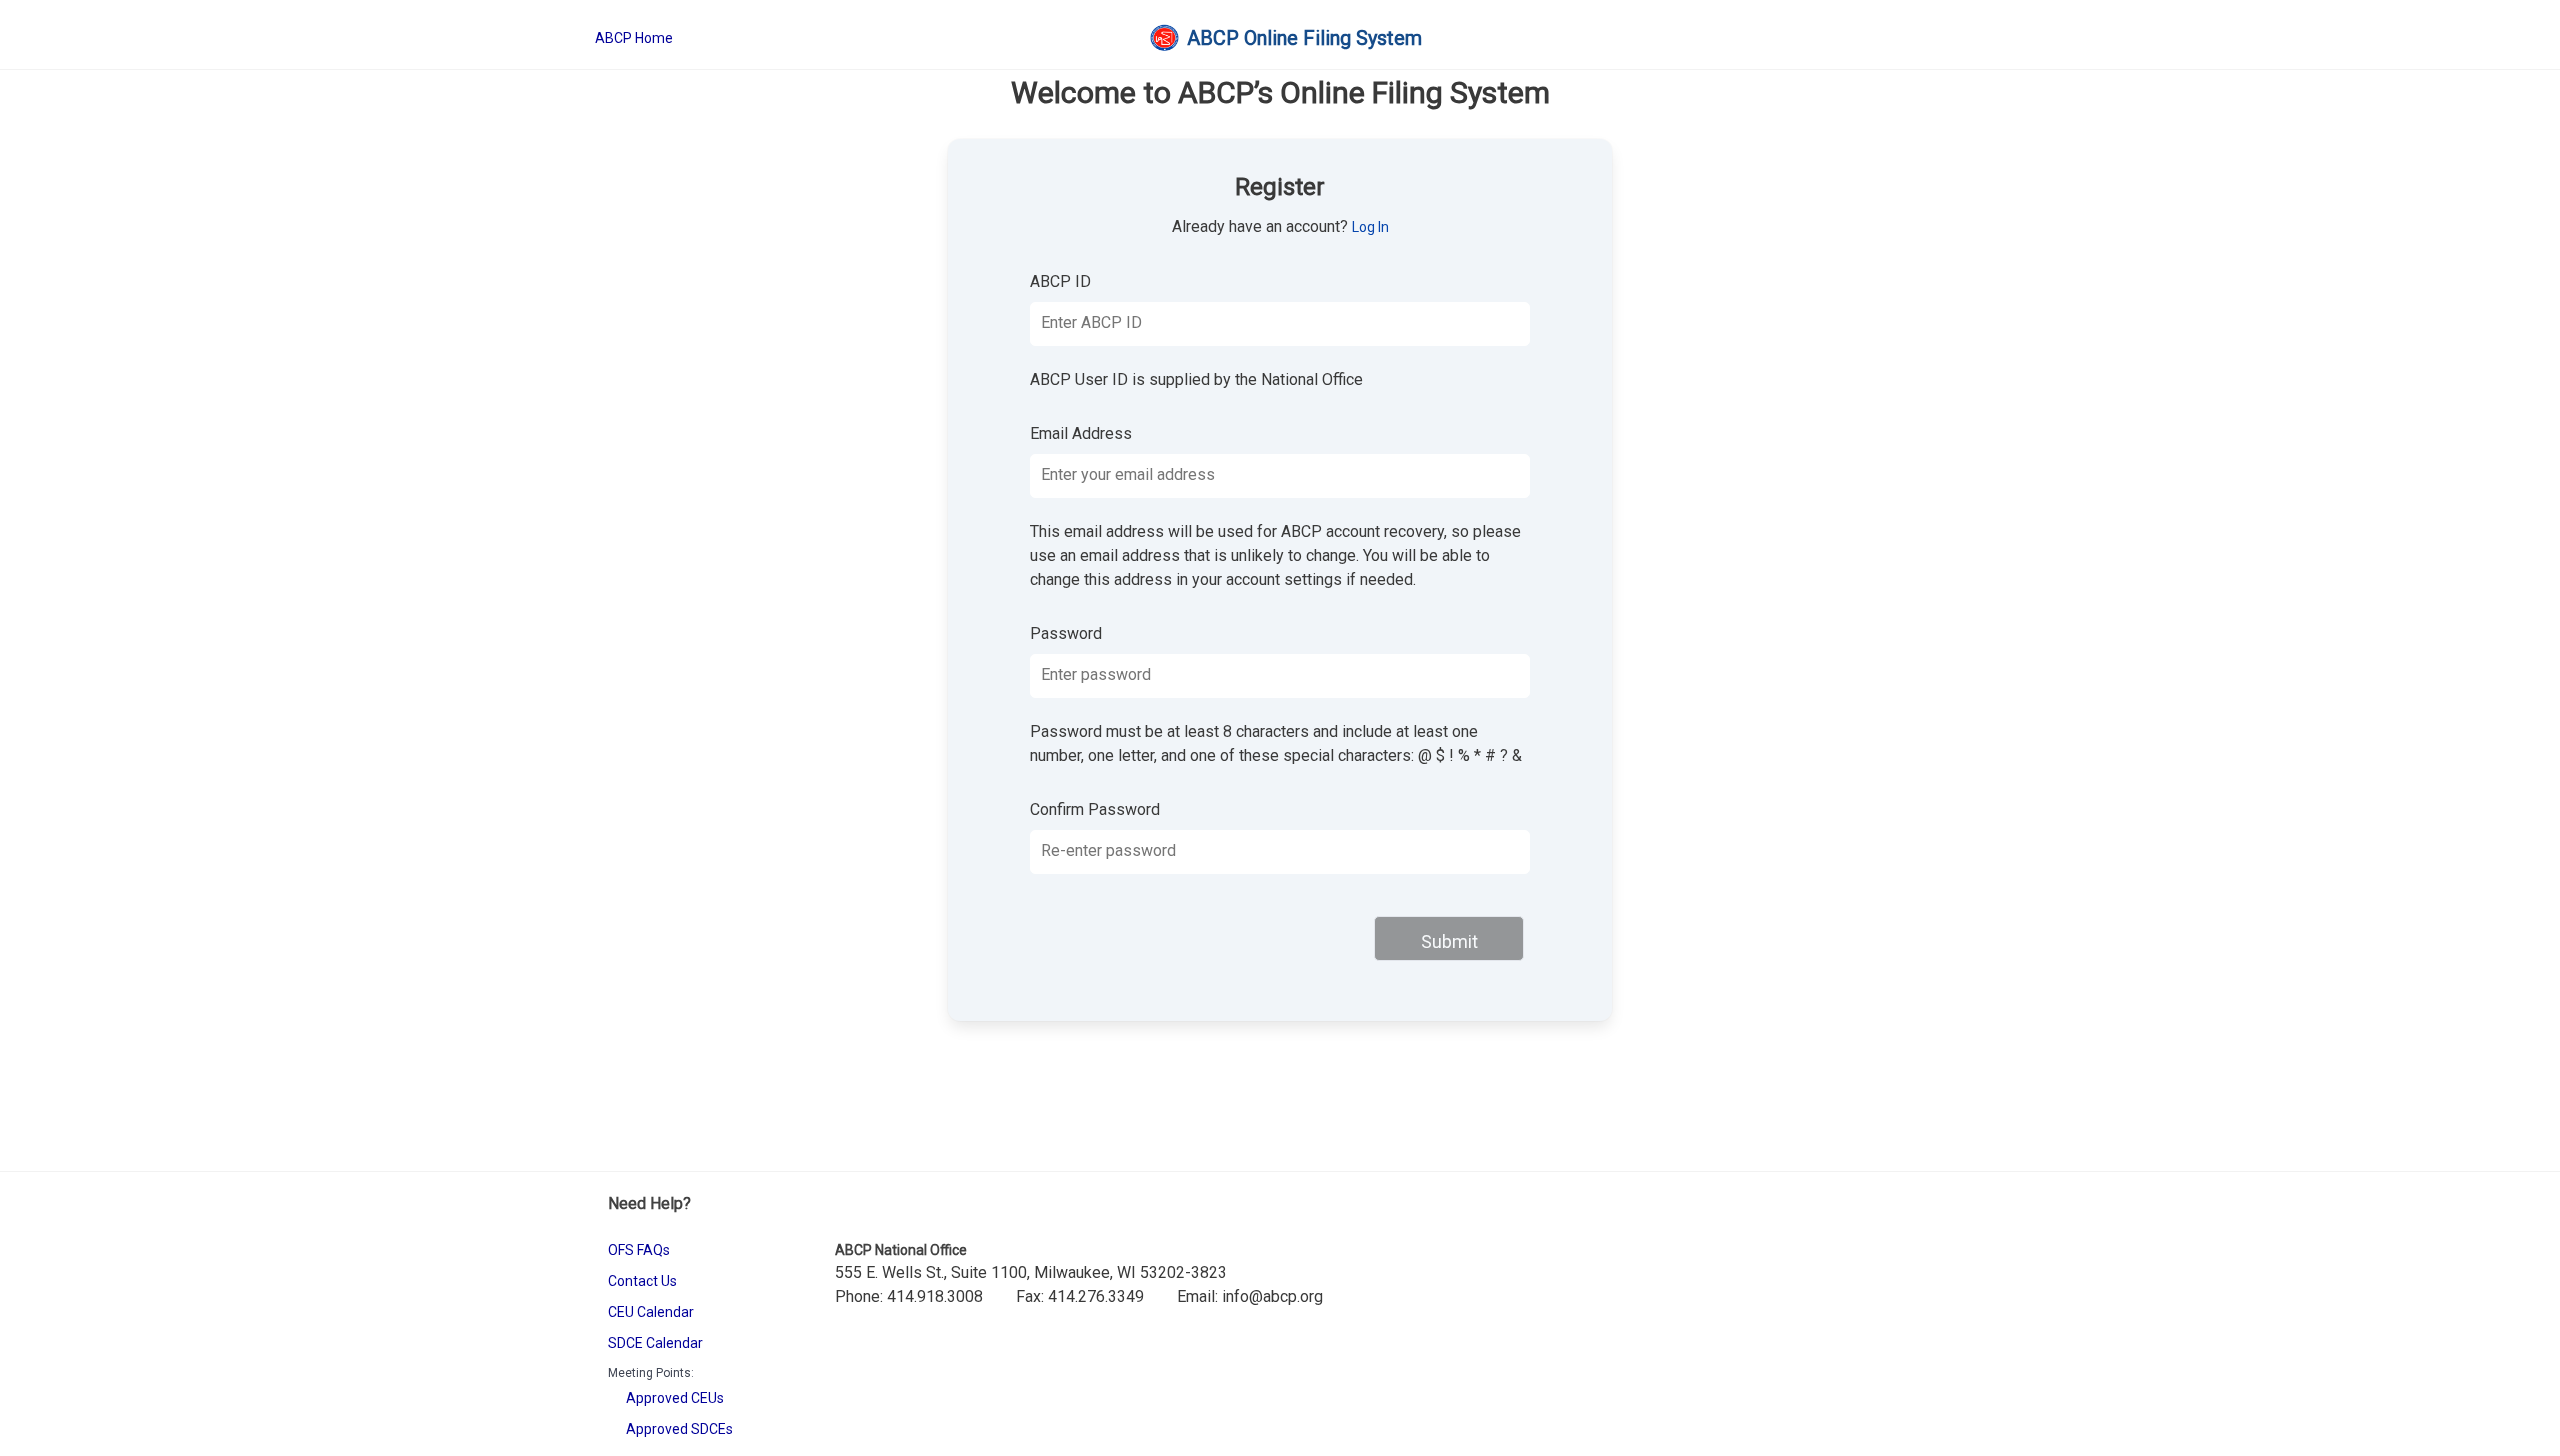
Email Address (1081, 433)
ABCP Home (634, 38)
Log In (1370, 227)
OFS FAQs (639, 1250)
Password (1066, 633)
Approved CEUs (675, 1398)
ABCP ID (1060, 281)
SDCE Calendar (655, 1343)
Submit (1449, 941)
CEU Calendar (651, 1312)
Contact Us (642, 1281)
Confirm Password (1095, 809)
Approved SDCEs (679, 1429)
